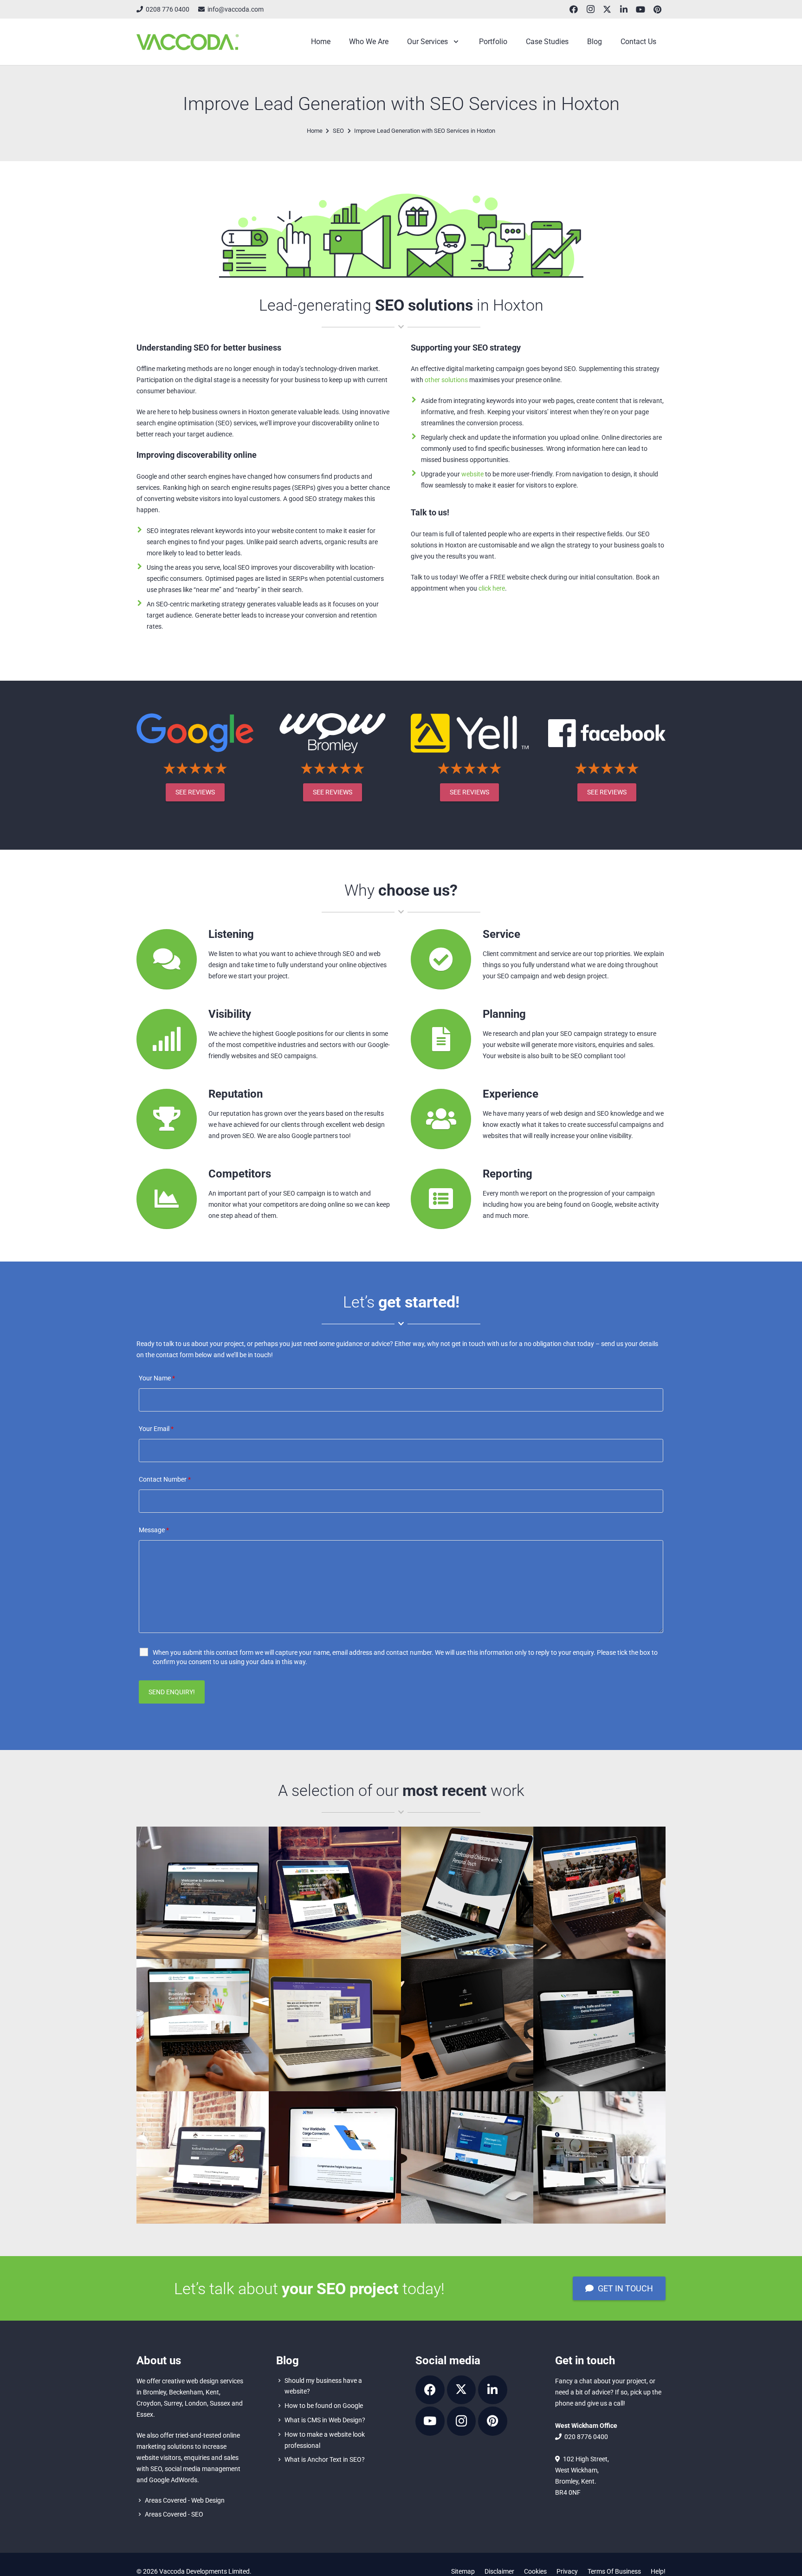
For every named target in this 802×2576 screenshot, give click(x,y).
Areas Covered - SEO (174, 2514)
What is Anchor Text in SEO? (325, 2459)
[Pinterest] (657, 9)
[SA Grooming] (467, 2025)
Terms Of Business (614, 2571)
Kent (212, 2392)
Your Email (156, 1429)
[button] (454, 42)
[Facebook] (574, 9)
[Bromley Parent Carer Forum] (203, 2025)
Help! (658, 2571)
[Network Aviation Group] (467, 2157)
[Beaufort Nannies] (467, 1893)
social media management (203, 2469)
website (472, 474)
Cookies (535, 2571)
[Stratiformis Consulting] (203, 1893)
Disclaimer (499, 2571)
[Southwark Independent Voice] (599, 1893)
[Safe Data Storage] (599, 2025)
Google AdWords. (174, 2480)
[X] (607, 9)
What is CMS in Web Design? (325, 2420)
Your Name (157, 1378)
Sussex (220, 2403)
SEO (156, 2469)
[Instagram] (590, 9)
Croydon (149, 2403)
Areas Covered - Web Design (185, 2500)
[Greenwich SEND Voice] (335, 1893)
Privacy (567, 2571)
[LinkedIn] (624, 9)
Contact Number (165, 1479)
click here (492, 588)
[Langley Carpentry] (599, 2157)
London (196, 2403)
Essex (145, 2414)
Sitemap (463, 2571)
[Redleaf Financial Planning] (203, 2157)
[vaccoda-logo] (188, 42)
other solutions (446, 380)
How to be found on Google (324, 2406)
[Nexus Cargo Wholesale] (335, 2157)
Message (154, 1530)
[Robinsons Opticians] (335, 2025)
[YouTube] (640, 9)
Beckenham (186, 2392)
